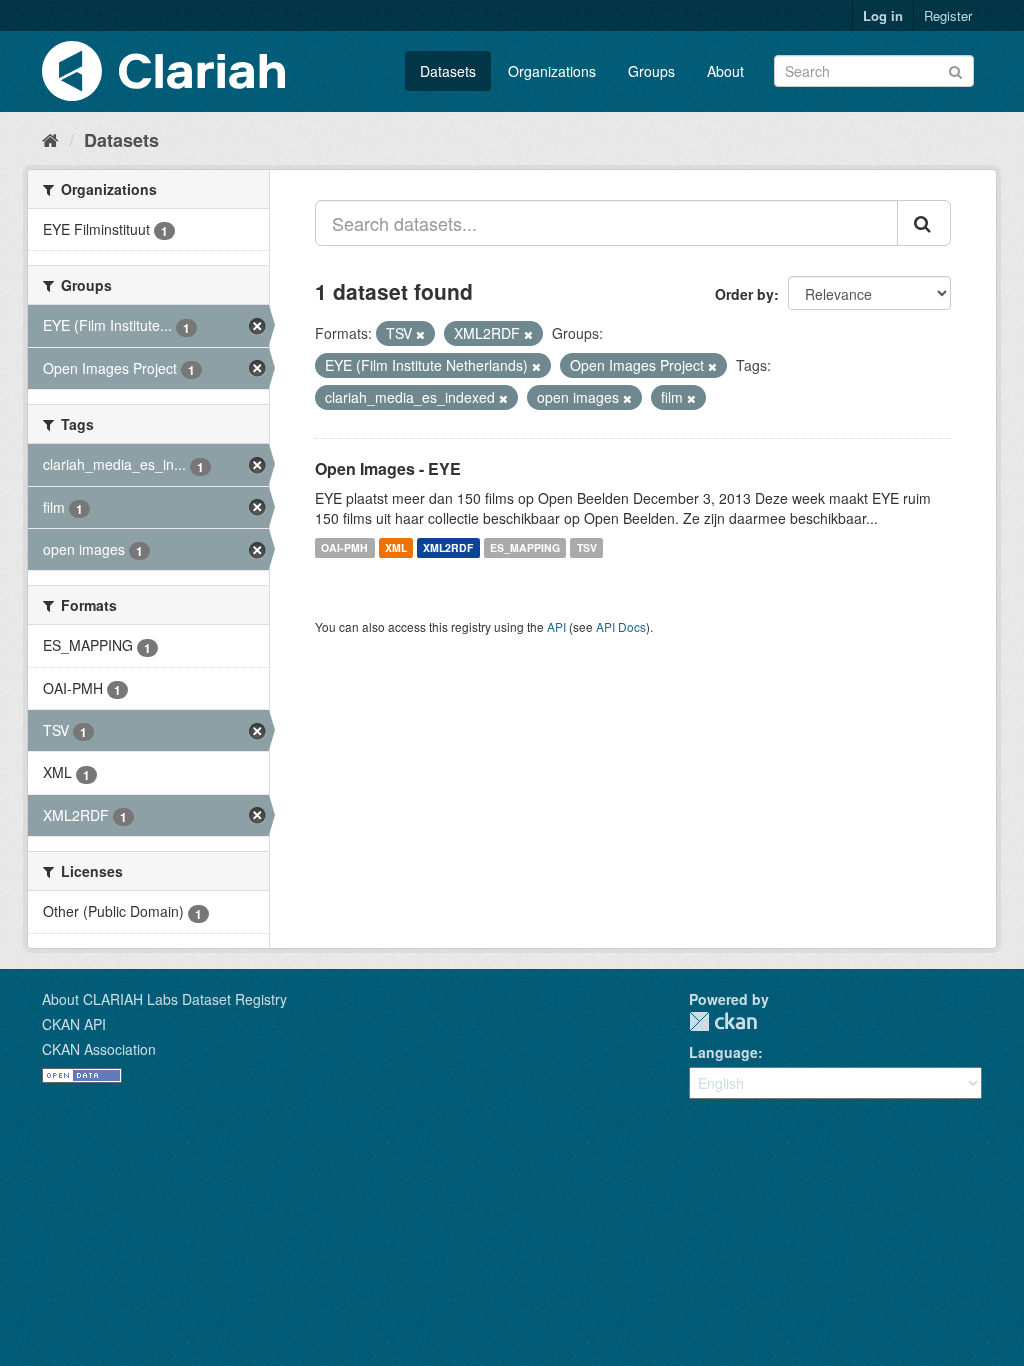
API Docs (621, 626)
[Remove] (420, 334)
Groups (651, 71)
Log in (883, 15)
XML (396, 547)
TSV (587, 547)
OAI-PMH (344, 547)
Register (948, 15)
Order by (744, 294)
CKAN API (74, 1024)
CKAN (723, 1021)
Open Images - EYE (388, 468)
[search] (924, 223)
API (556, 626)
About (725, 71)
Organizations (552, 71)
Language (723, 1052)
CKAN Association (99, 1049)
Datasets (448, 71)
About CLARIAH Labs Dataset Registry (164, 999)
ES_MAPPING (525, 547)
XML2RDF (448, 547)
